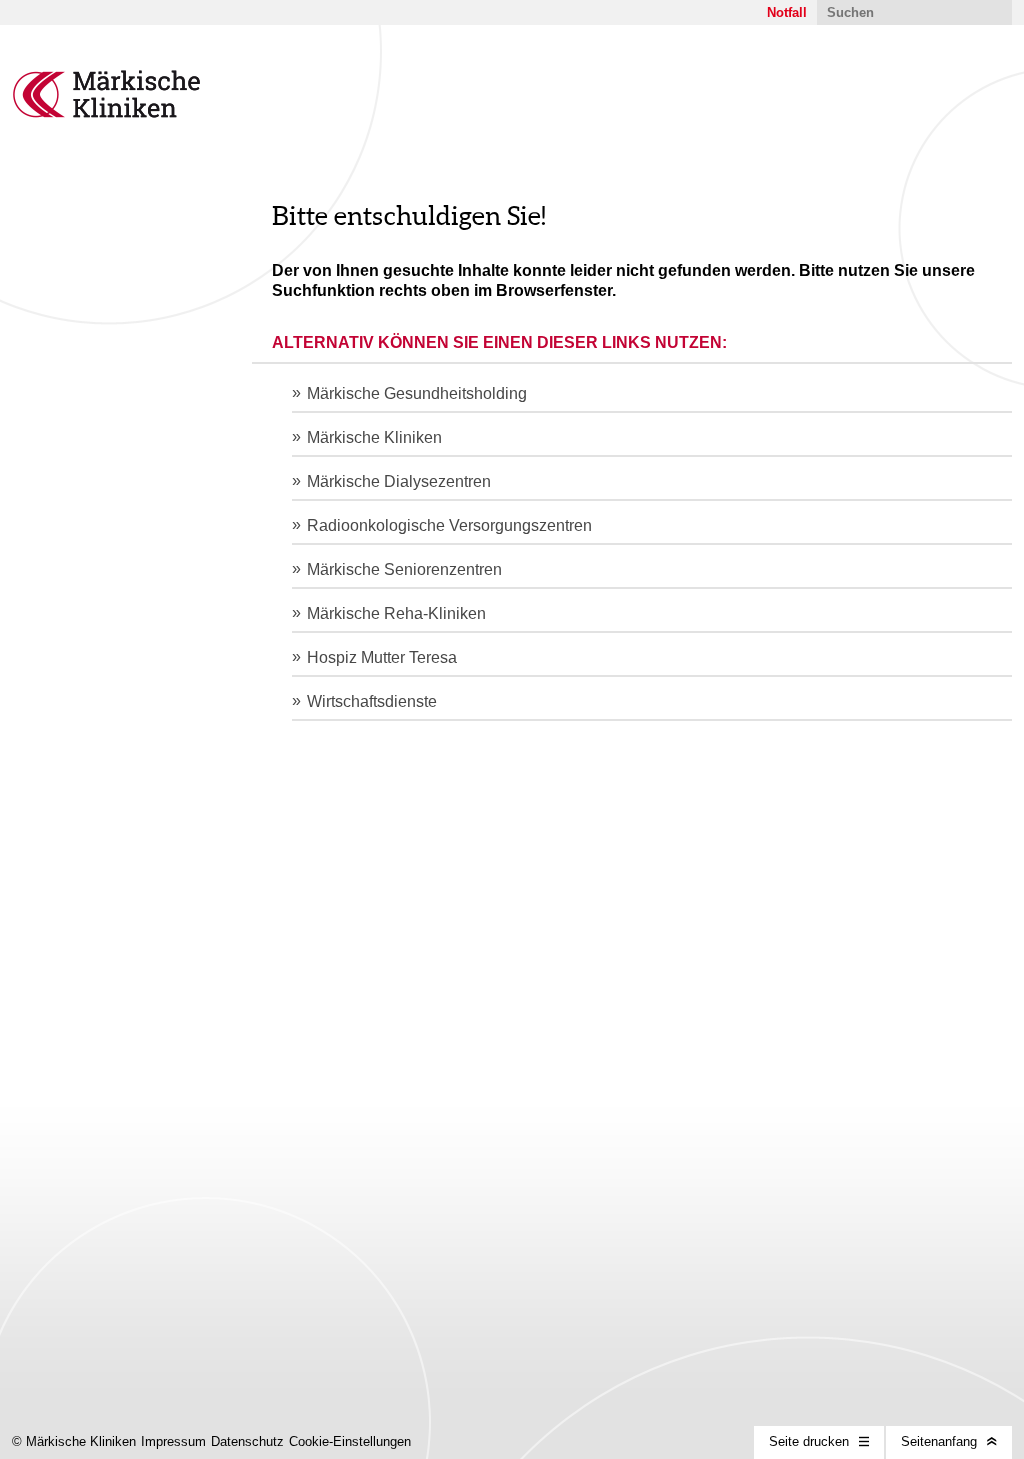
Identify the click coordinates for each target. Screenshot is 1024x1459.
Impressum (173, 1441)
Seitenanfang (939, 1441)
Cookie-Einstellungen (350, 1441)
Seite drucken (809, 1441)
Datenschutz (247, 1441)
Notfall (787, 12)
